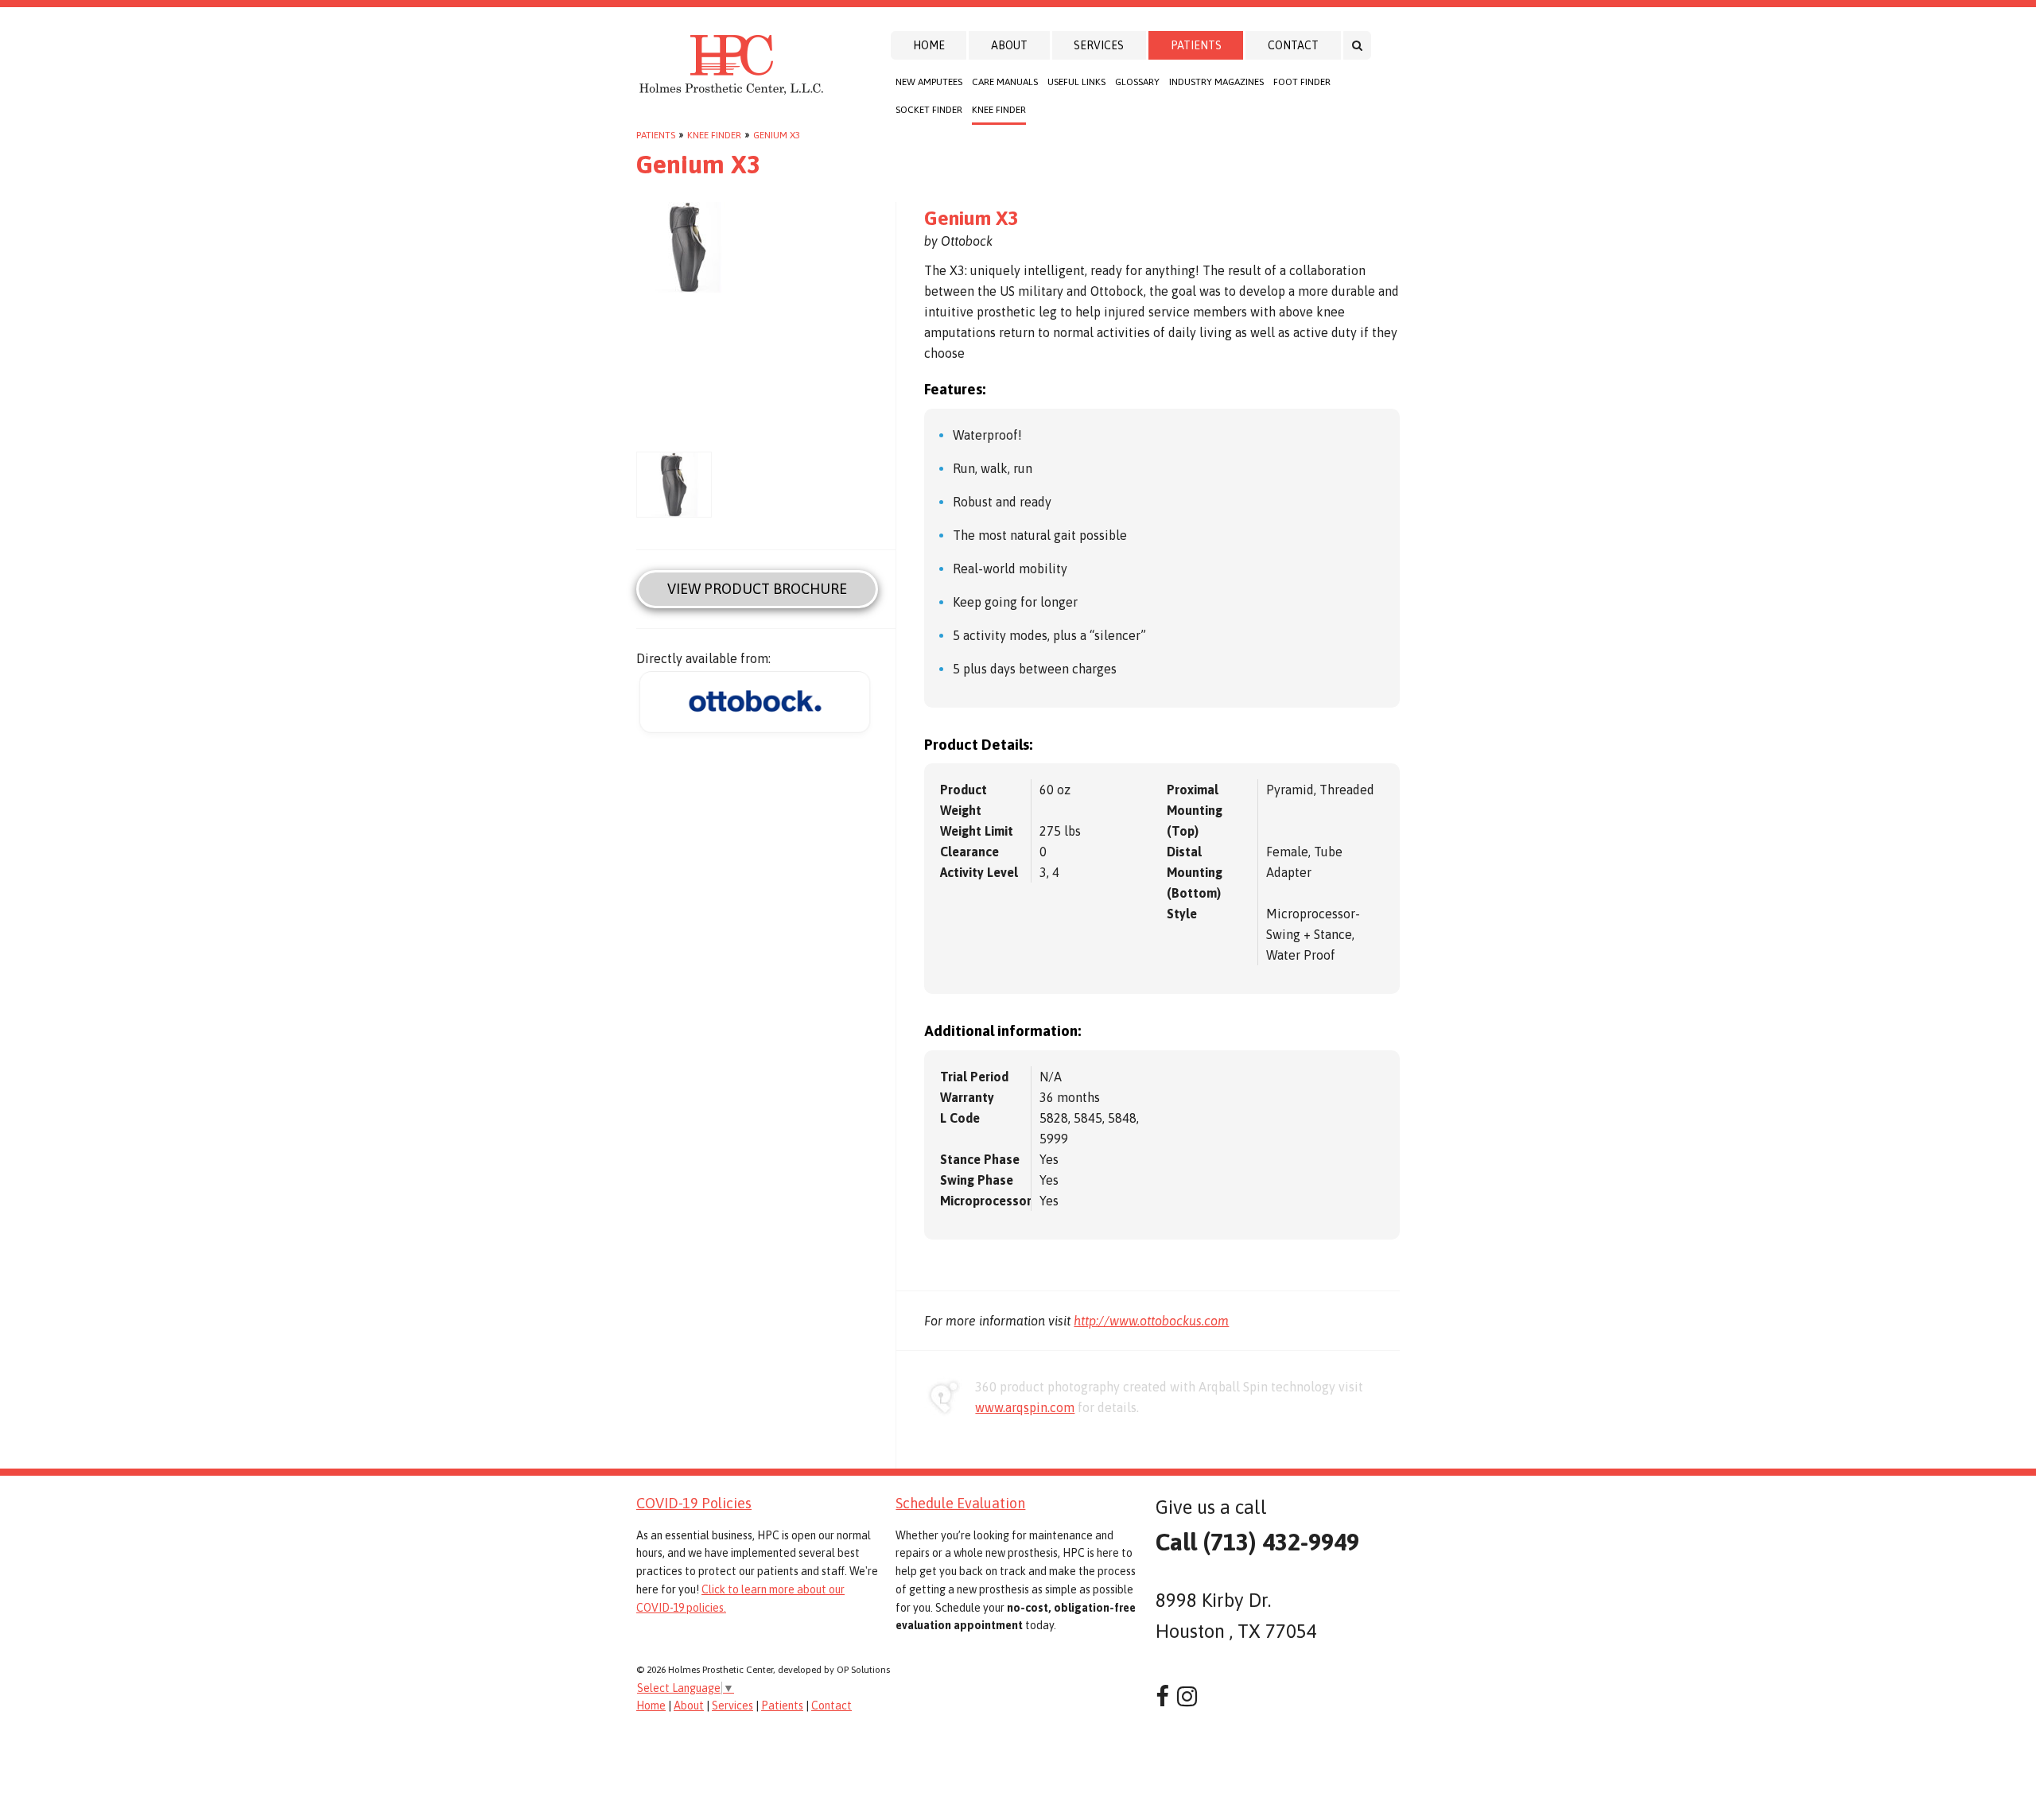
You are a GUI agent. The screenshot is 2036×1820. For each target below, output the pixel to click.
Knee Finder (999, 110)
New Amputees (929, 82)
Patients (1196, 45)
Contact (1293, 45)
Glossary (1137, 82)
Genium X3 (777, 135)
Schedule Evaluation (960, 1503)
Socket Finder (929, 110)
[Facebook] (1162, 1696)
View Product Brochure (757, 589)
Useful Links (1076, 82)
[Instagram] (1187, 1696)
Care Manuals (1005, 82)
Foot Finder (1302, 82)
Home (929, 45)
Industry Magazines (1216, 82)
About (1009, 45)
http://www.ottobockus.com (1151, 1321)
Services (1099, 45)
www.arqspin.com (1025, 1407)
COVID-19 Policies (694, 1503)
